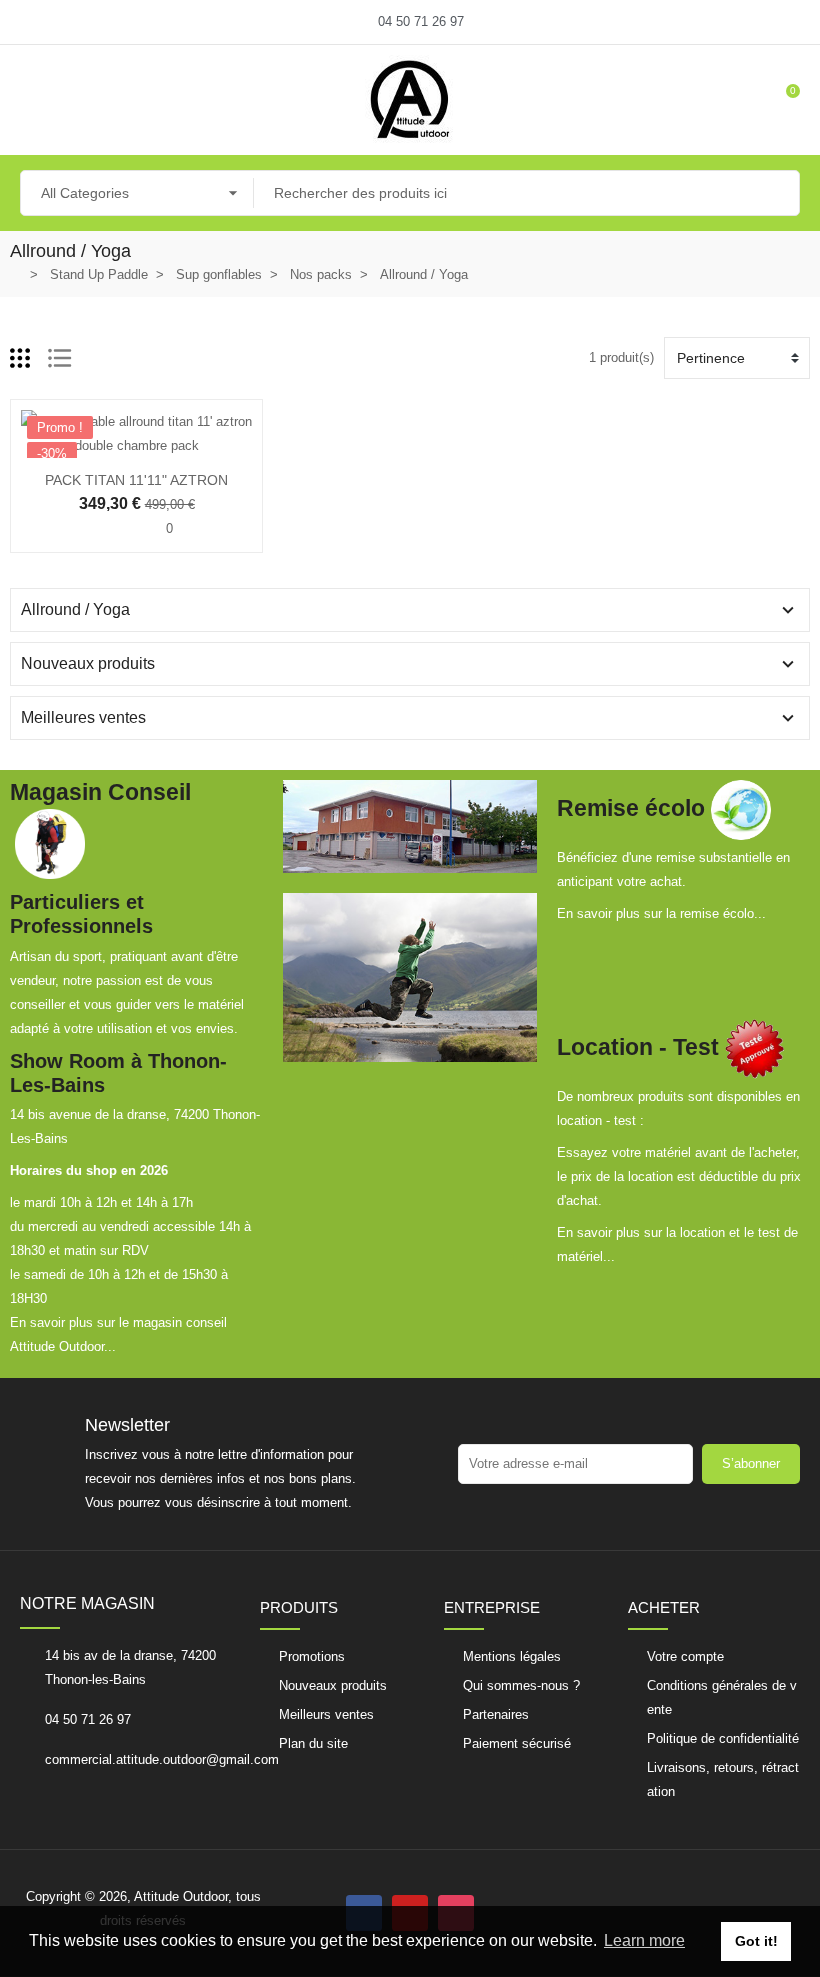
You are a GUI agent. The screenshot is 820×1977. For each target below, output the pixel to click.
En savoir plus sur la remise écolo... (661, 913)
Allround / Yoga (75, 609)
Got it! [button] (756, 1941)
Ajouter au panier (74, 446)
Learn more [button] (644, 1940)
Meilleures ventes (83, 717)
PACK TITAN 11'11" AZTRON (136, 480)
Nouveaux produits (88, 663)
